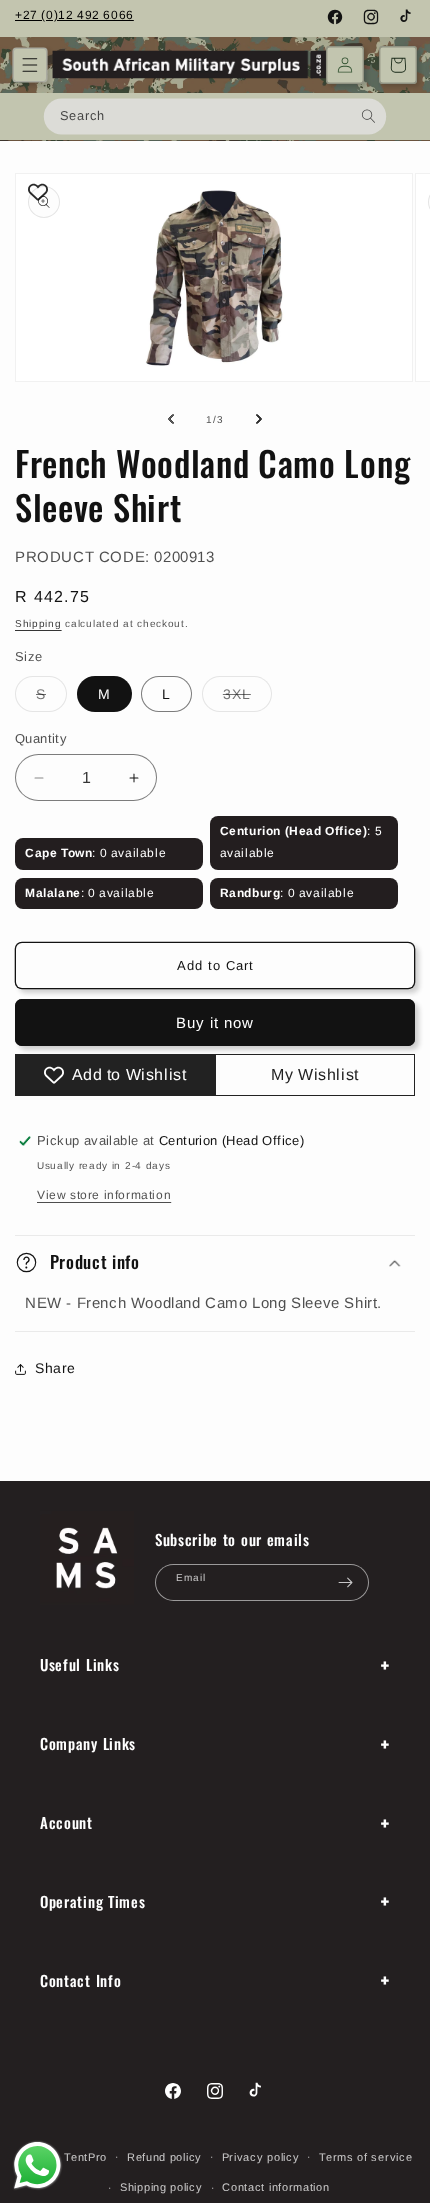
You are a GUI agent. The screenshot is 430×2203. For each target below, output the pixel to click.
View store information (104, 1195)
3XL (247, 698)
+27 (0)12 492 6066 (74, 15)
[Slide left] (171, 419)
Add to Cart (215, 965)
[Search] (368, 115)
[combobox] (215, 116)
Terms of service (365, 2157)
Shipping (38, 623)
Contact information (275, 2187)
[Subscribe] (346, 1582)
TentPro (85, 2156)
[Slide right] (259, 419)
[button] (30, 65)
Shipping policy (161, 2187)
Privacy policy (261, 2157)
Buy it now (215, 1022)
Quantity (41, 738)
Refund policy (164, 2157)
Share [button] (55, 1368)
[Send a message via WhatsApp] (37, 2165)
